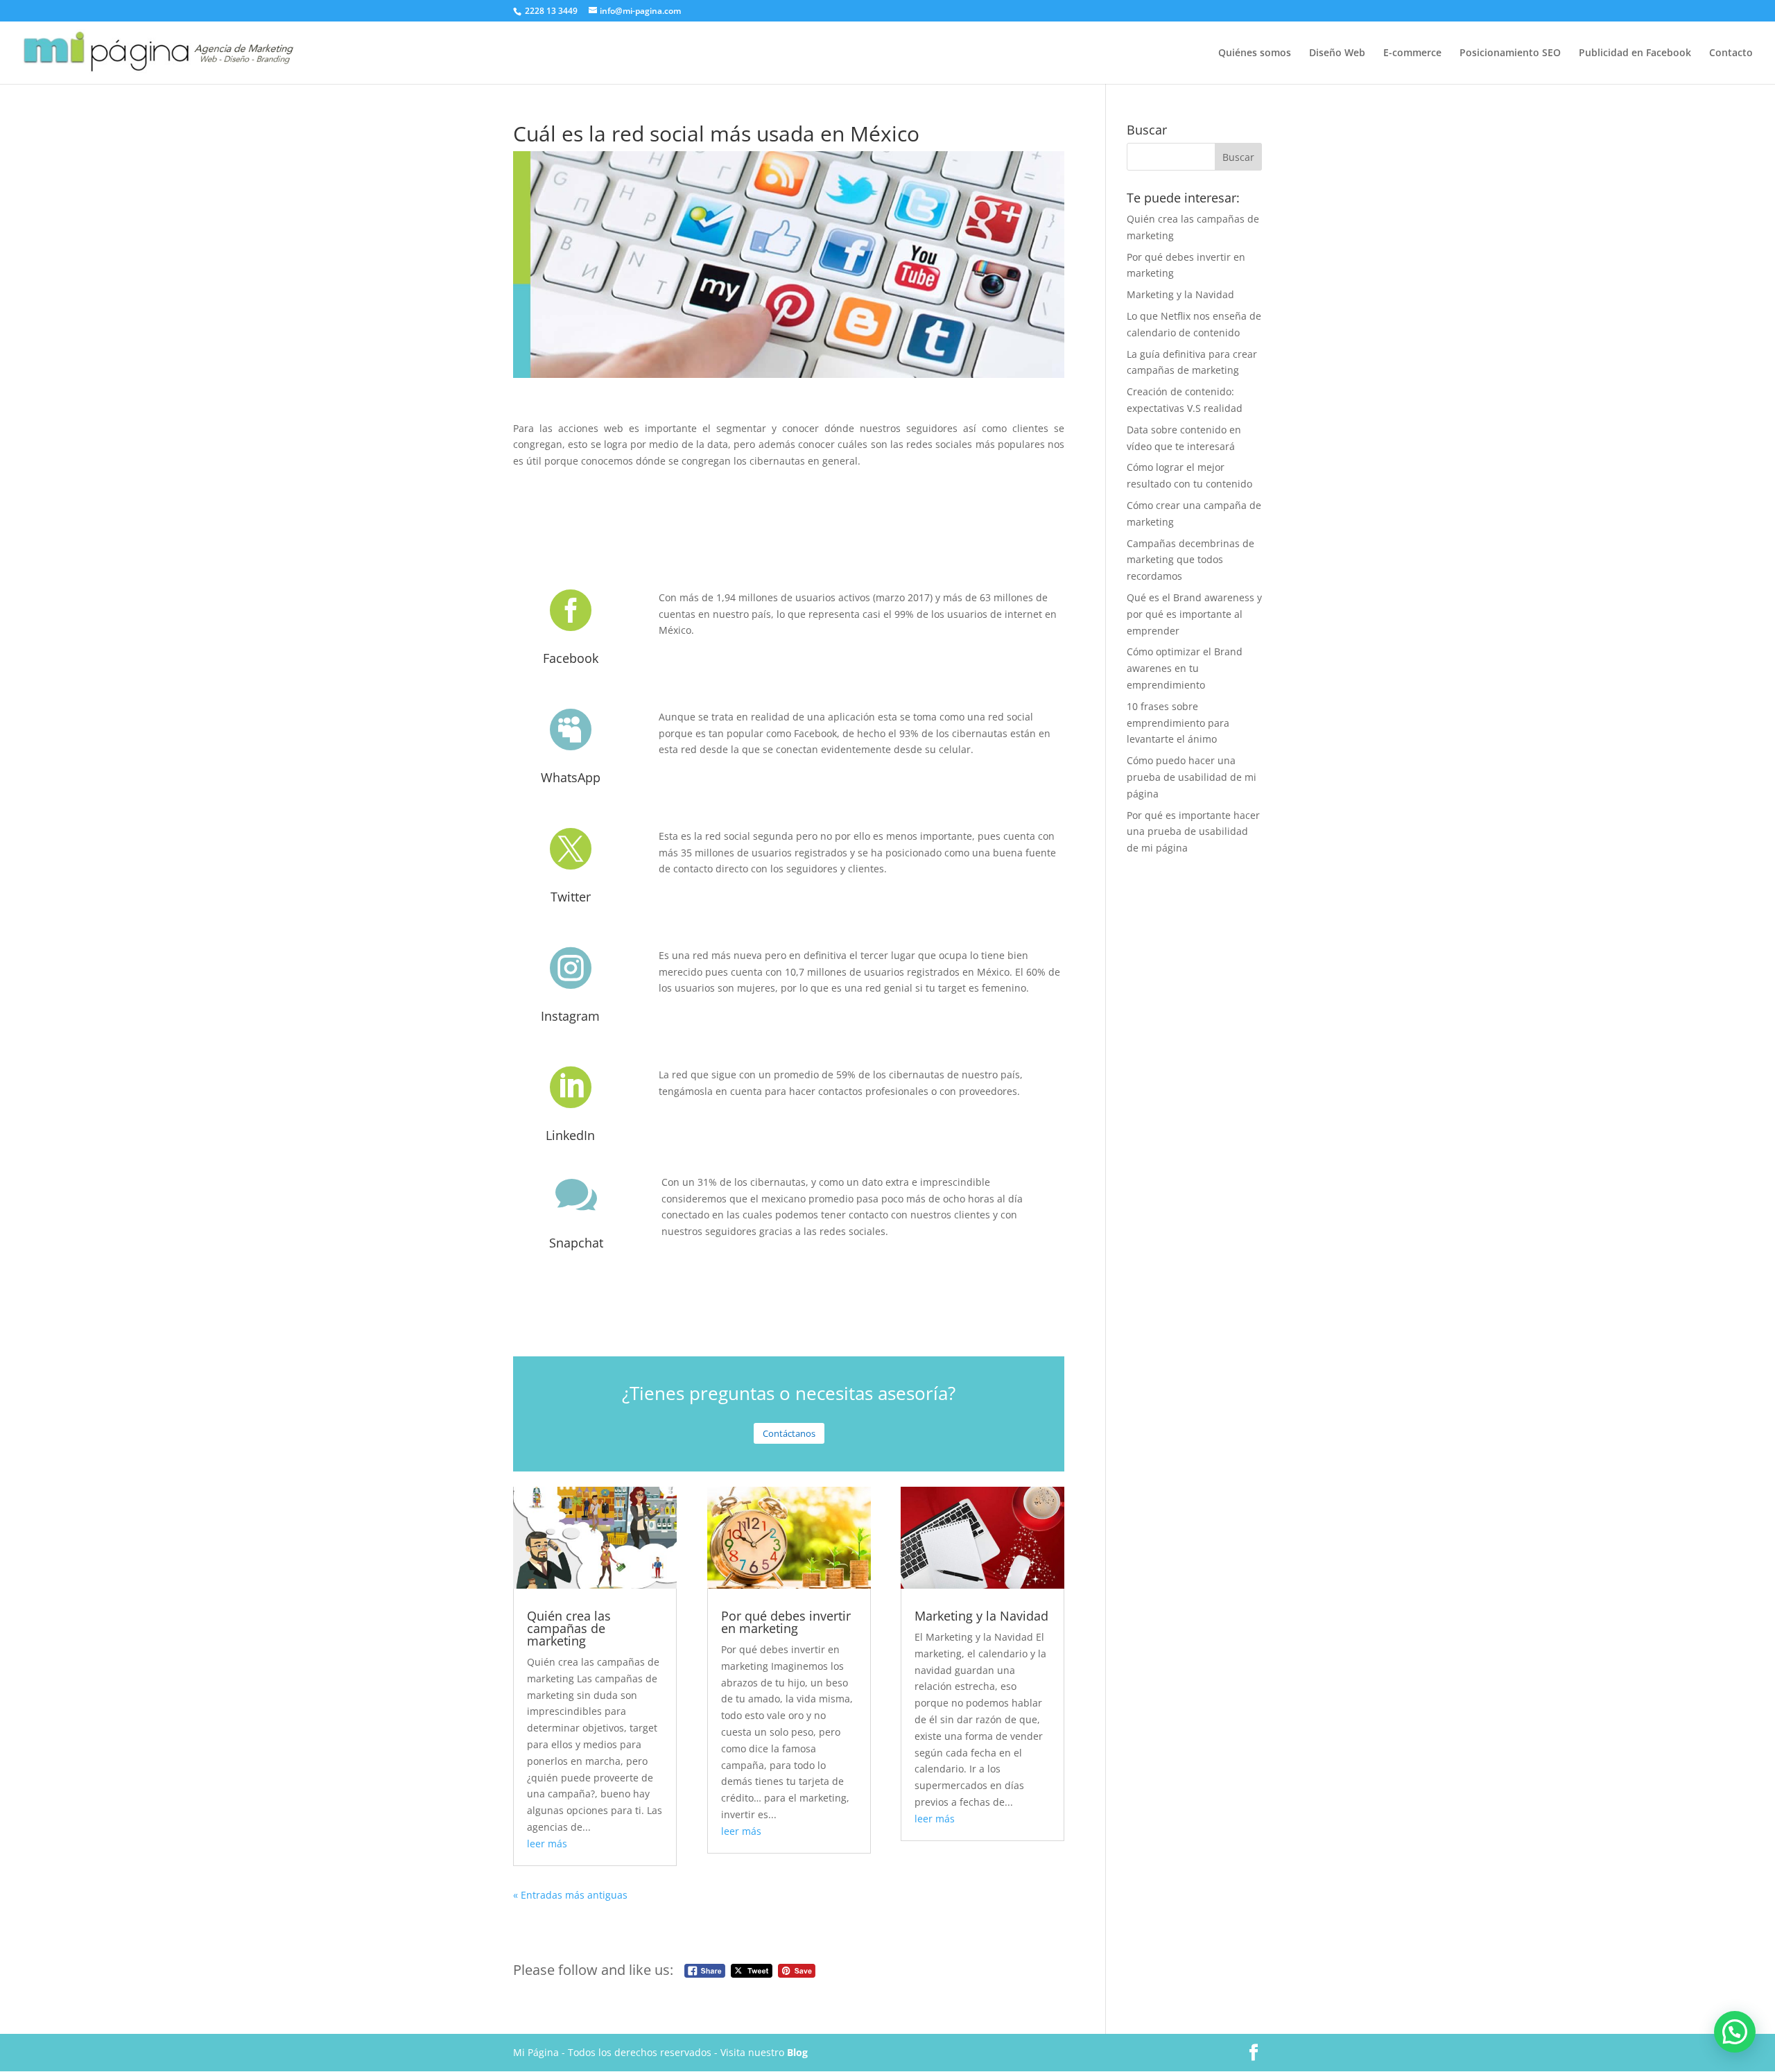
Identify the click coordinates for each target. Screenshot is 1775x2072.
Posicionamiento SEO (1510, 53)
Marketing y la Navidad (981, 1616)
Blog (797, 2052)
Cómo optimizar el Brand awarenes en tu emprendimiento (1185, 668)
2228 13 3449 (552, 11)
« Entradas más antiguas (570, 1895)
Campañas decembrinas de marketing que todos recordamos (1190, 560)
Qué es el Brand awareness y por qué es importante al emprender (1194, 614)
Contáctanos (789, 1433)
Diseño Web (1337, 53)
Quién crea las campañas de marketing (569, 1628)
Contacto (1731, 53)
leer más (547, 1844)
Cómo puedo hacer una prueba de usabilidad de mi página (1192, 777)
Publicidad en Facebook (1635, 53)
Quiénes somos (1255, 53)
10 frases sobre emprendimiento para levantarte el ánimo (1178, 723)
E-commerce (1412, 53)
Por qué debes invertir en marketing (786, 1622)
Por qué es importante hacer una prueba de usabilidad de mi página (1193, 832)
